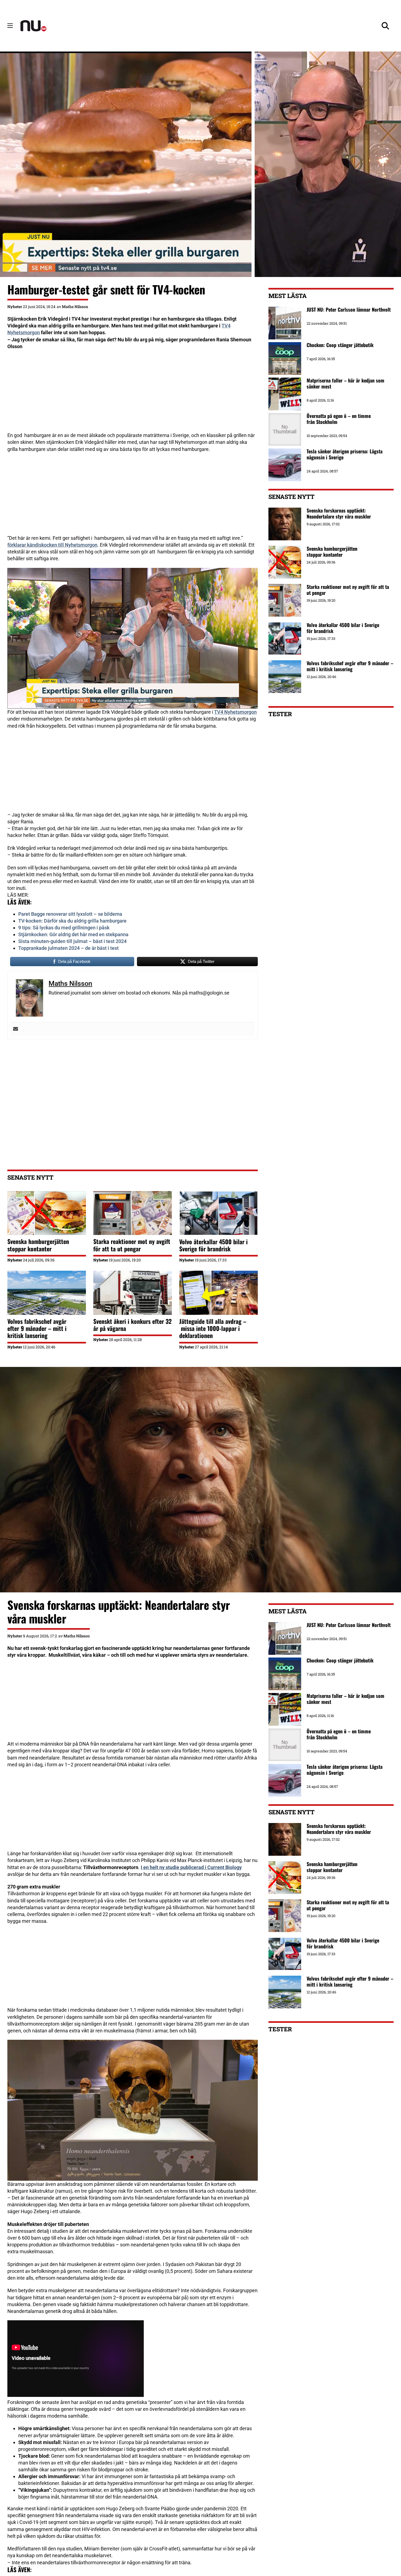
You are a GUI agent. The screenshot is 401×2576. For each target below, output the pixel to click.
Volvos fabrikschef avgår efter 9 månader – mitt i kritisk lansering (37, 1328)
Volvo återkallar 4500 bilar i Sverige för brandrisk (213, 1245)
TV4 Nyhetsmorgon (235, 712)
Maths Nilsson (75, 307)
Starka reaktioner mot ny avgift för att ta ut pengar (132, 1245)
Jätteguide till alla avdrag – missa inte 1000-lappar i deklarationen (213, 1328)
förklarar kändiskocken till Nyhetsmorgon (52, 545)
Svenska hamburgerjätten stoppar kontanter (38, 1245)
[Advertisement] (132, 394)
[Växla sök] (385, 26)
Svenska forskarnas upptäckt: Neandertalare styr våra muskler (339, 513)
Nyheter (15, 307)
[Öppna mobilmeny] (10, 26)
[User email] (16, 1029)
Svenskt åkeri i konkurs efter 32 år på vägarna (132, 1325)
